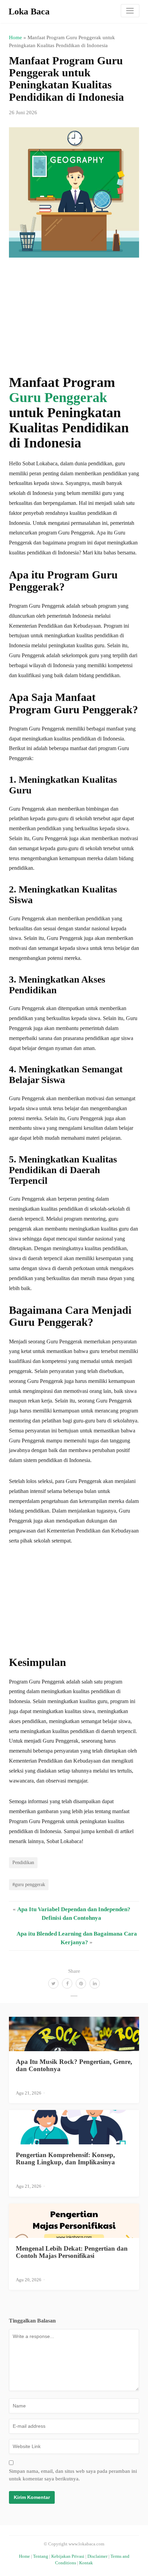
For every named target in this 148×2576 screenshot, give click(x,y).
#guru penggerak (29, 1884)
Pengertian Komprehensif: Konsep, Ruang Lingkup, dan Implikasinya (65, 2158)
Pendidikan (23, 1862)
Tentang (41, 2556)
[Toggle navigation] (130, 11)
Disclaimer (97, 2556)
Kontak (86, 2563)
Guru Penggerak (58, 397)
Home (15, 37)
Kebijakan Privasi (68, 2556)
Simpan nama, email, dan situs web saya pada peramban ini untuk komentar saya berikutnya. (73, 2475)
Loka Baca (29, 12)
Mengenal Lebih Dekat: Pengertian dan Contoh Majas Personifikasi (72, 2252)
